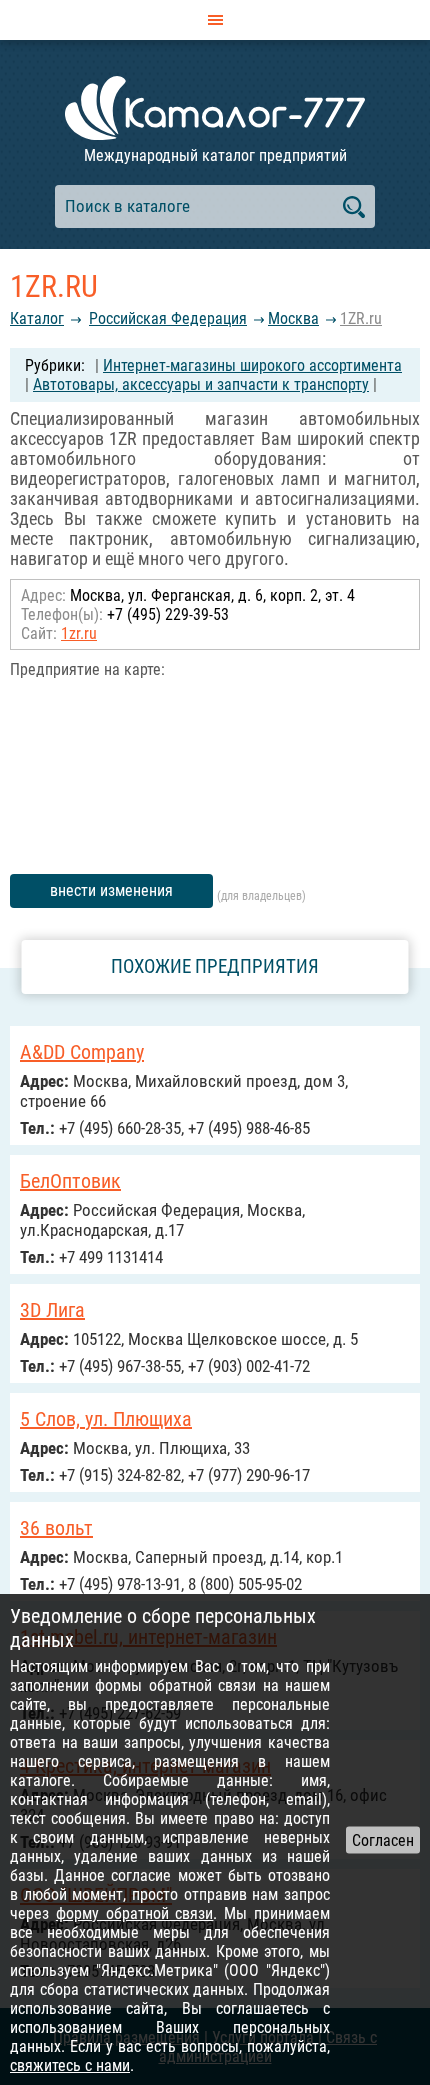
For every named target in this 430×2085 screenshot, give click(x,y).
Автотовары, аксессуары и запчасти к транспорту (201, 384)
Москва (293, 318)
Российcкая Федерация (168, 318)
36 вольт (56, 1528)
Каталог (37, 318)
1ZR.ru (361, 318)
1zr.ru (79, 633)
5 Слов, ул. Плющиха (106, 1419)
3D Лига (52, 1310)
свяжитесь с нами (70, 2065)
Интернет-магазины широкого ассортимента (252, 365)
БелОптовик (70, 1181)
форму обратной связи (135, 1913)
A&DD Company (82, 1052)
